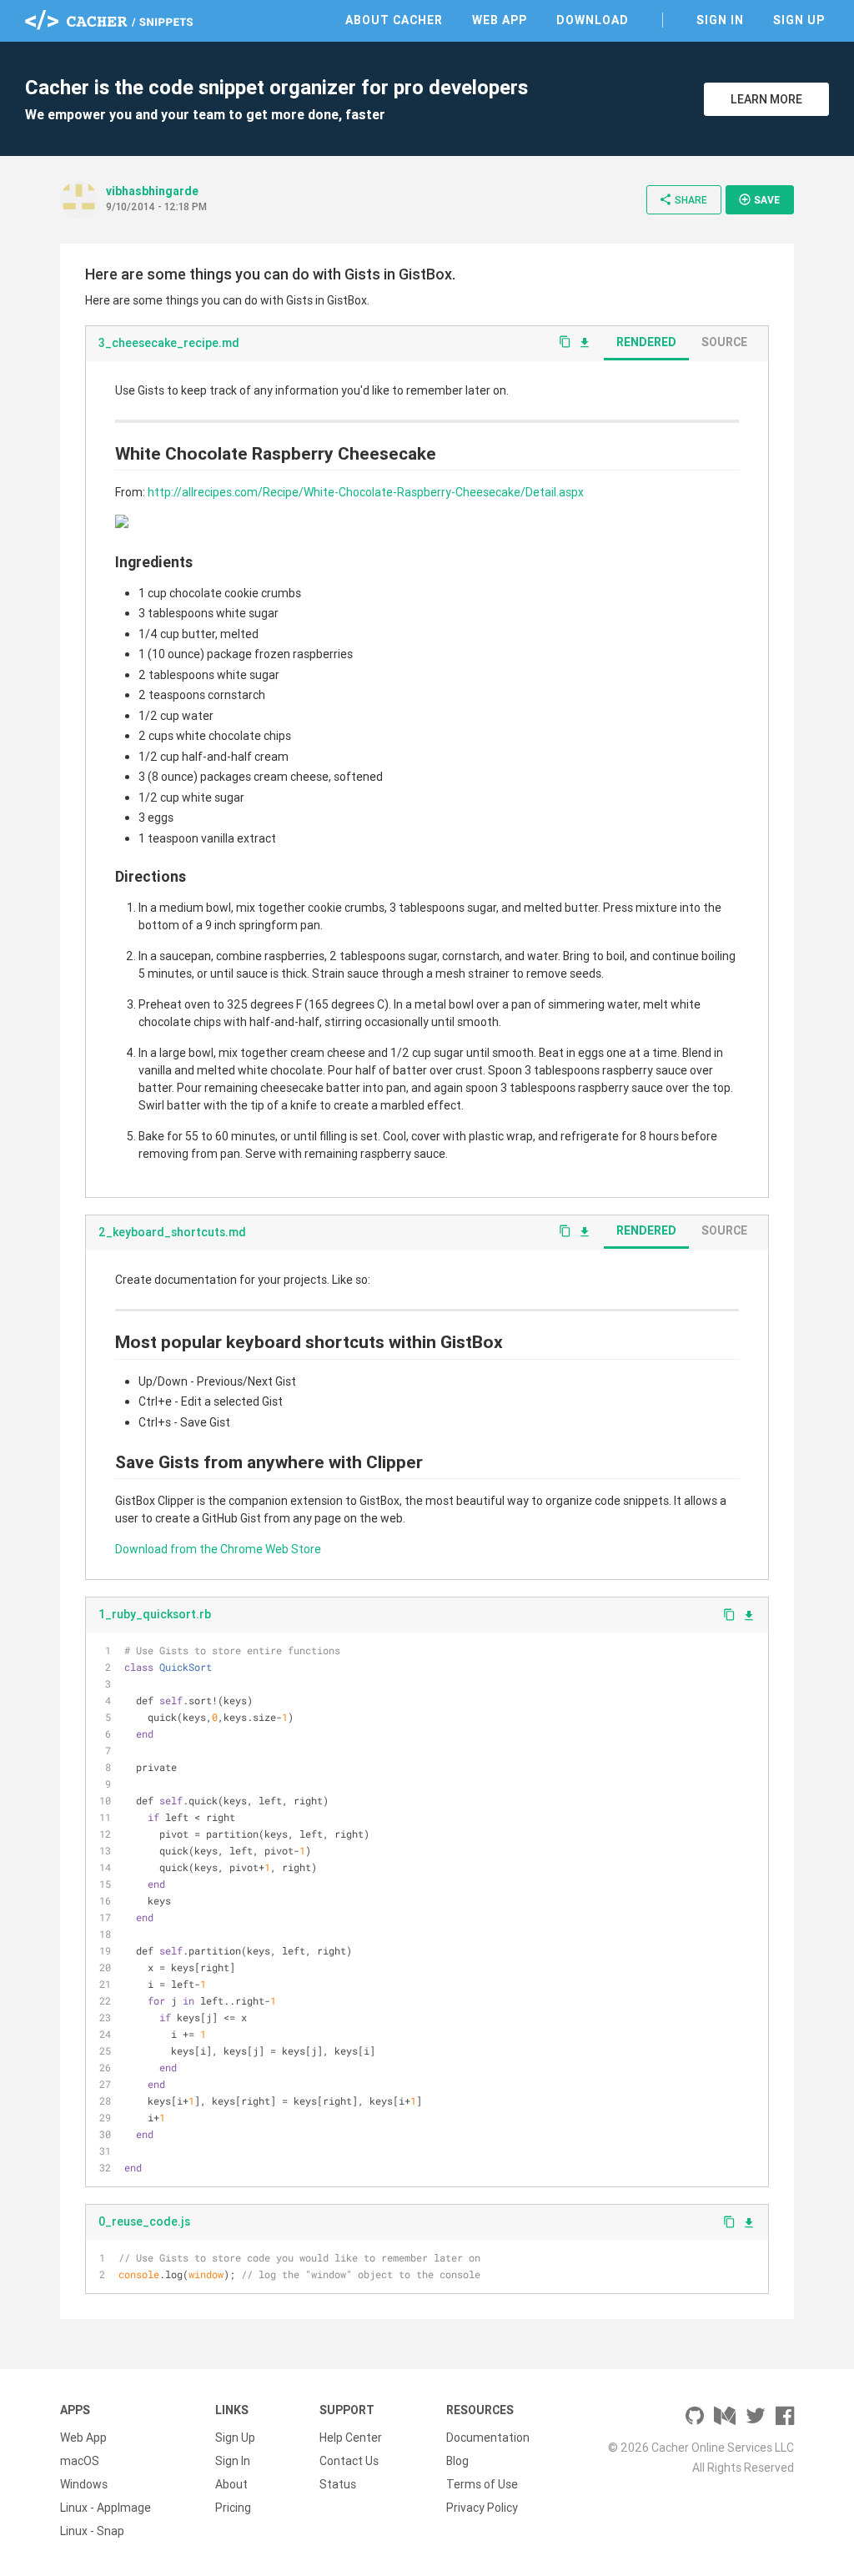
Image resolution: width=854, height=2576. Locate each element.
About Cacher (394, 20)
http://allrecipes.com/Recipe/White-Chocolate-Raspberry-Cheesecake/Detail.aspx (366, 492)
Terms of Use (482, 2484)
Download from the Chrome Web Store (218, 1549)
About (231, 2484)
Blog (457, 2461)
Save (759, 199)
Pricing (233, 2508)
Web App (500, 20)
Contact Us (349, 2461)
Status (338, 2484)
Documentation (488, 2438)
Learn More (766, 99)
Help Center (351, 2438)
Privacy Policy (482, 2508)
